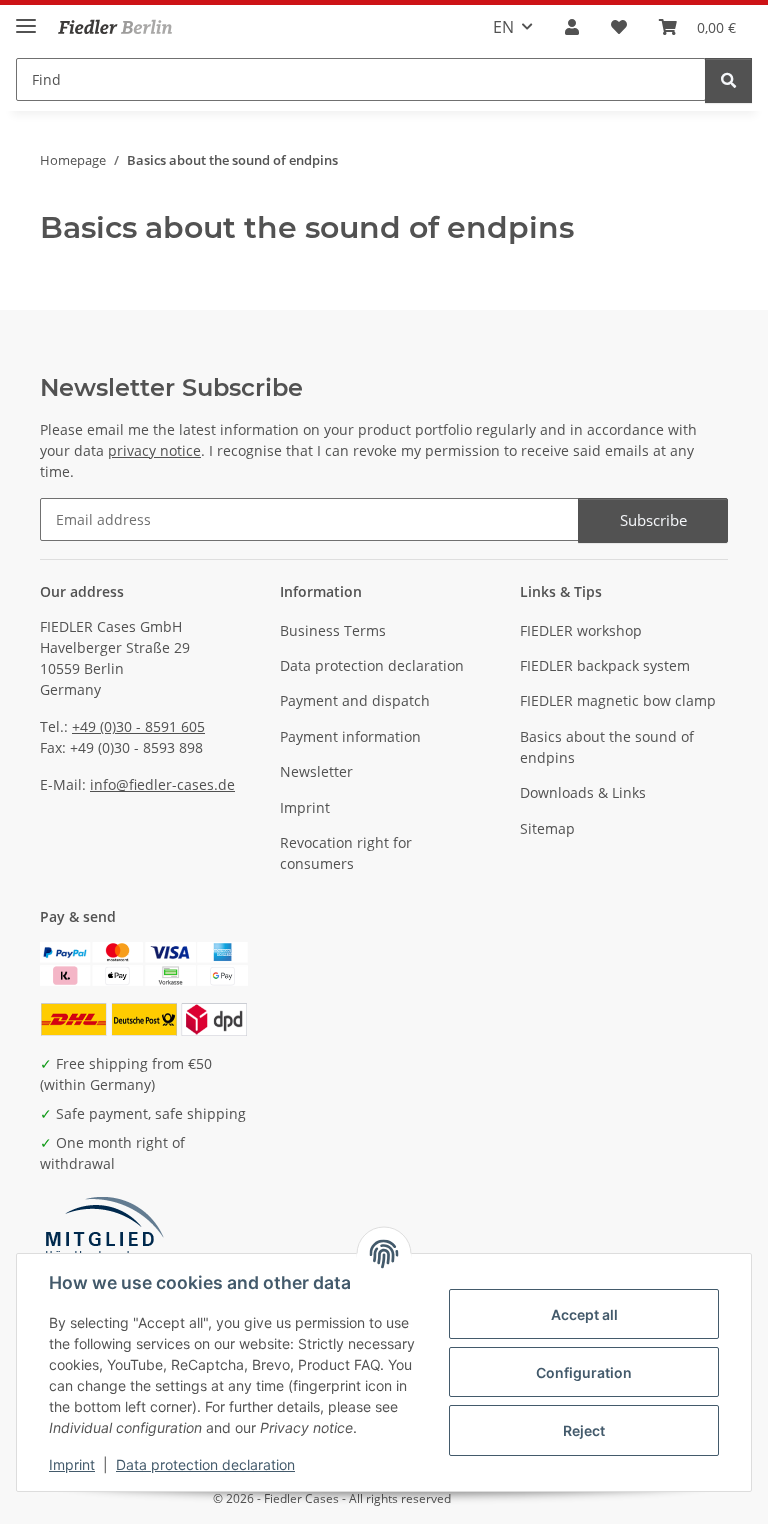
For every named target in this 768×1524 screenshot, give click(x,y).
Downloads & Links (583, 792)
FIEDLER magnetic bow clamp (618, 700)
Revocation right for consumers (346, 853)
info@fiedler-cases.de (162, 784)
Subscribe (653, 520)
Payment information (350, 736)
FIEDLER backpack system (605, 665)
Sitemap (547, 828)
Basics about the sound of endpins (607, 747)
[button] (572, 27)
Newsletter (316, 771)
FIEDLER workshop (581, 630)
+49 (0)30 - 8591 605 (138, 726)
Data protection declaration (205, 1464)
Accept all (584, 1314)
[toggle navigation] (26, 17)
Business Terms (333, 630)
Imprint (72, 1464)
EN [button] (503, 27)
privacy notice (154, 450)
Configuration (584, 1372)
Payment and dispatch (355, 700)
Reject (584, 1430)
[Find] (728, 80)
